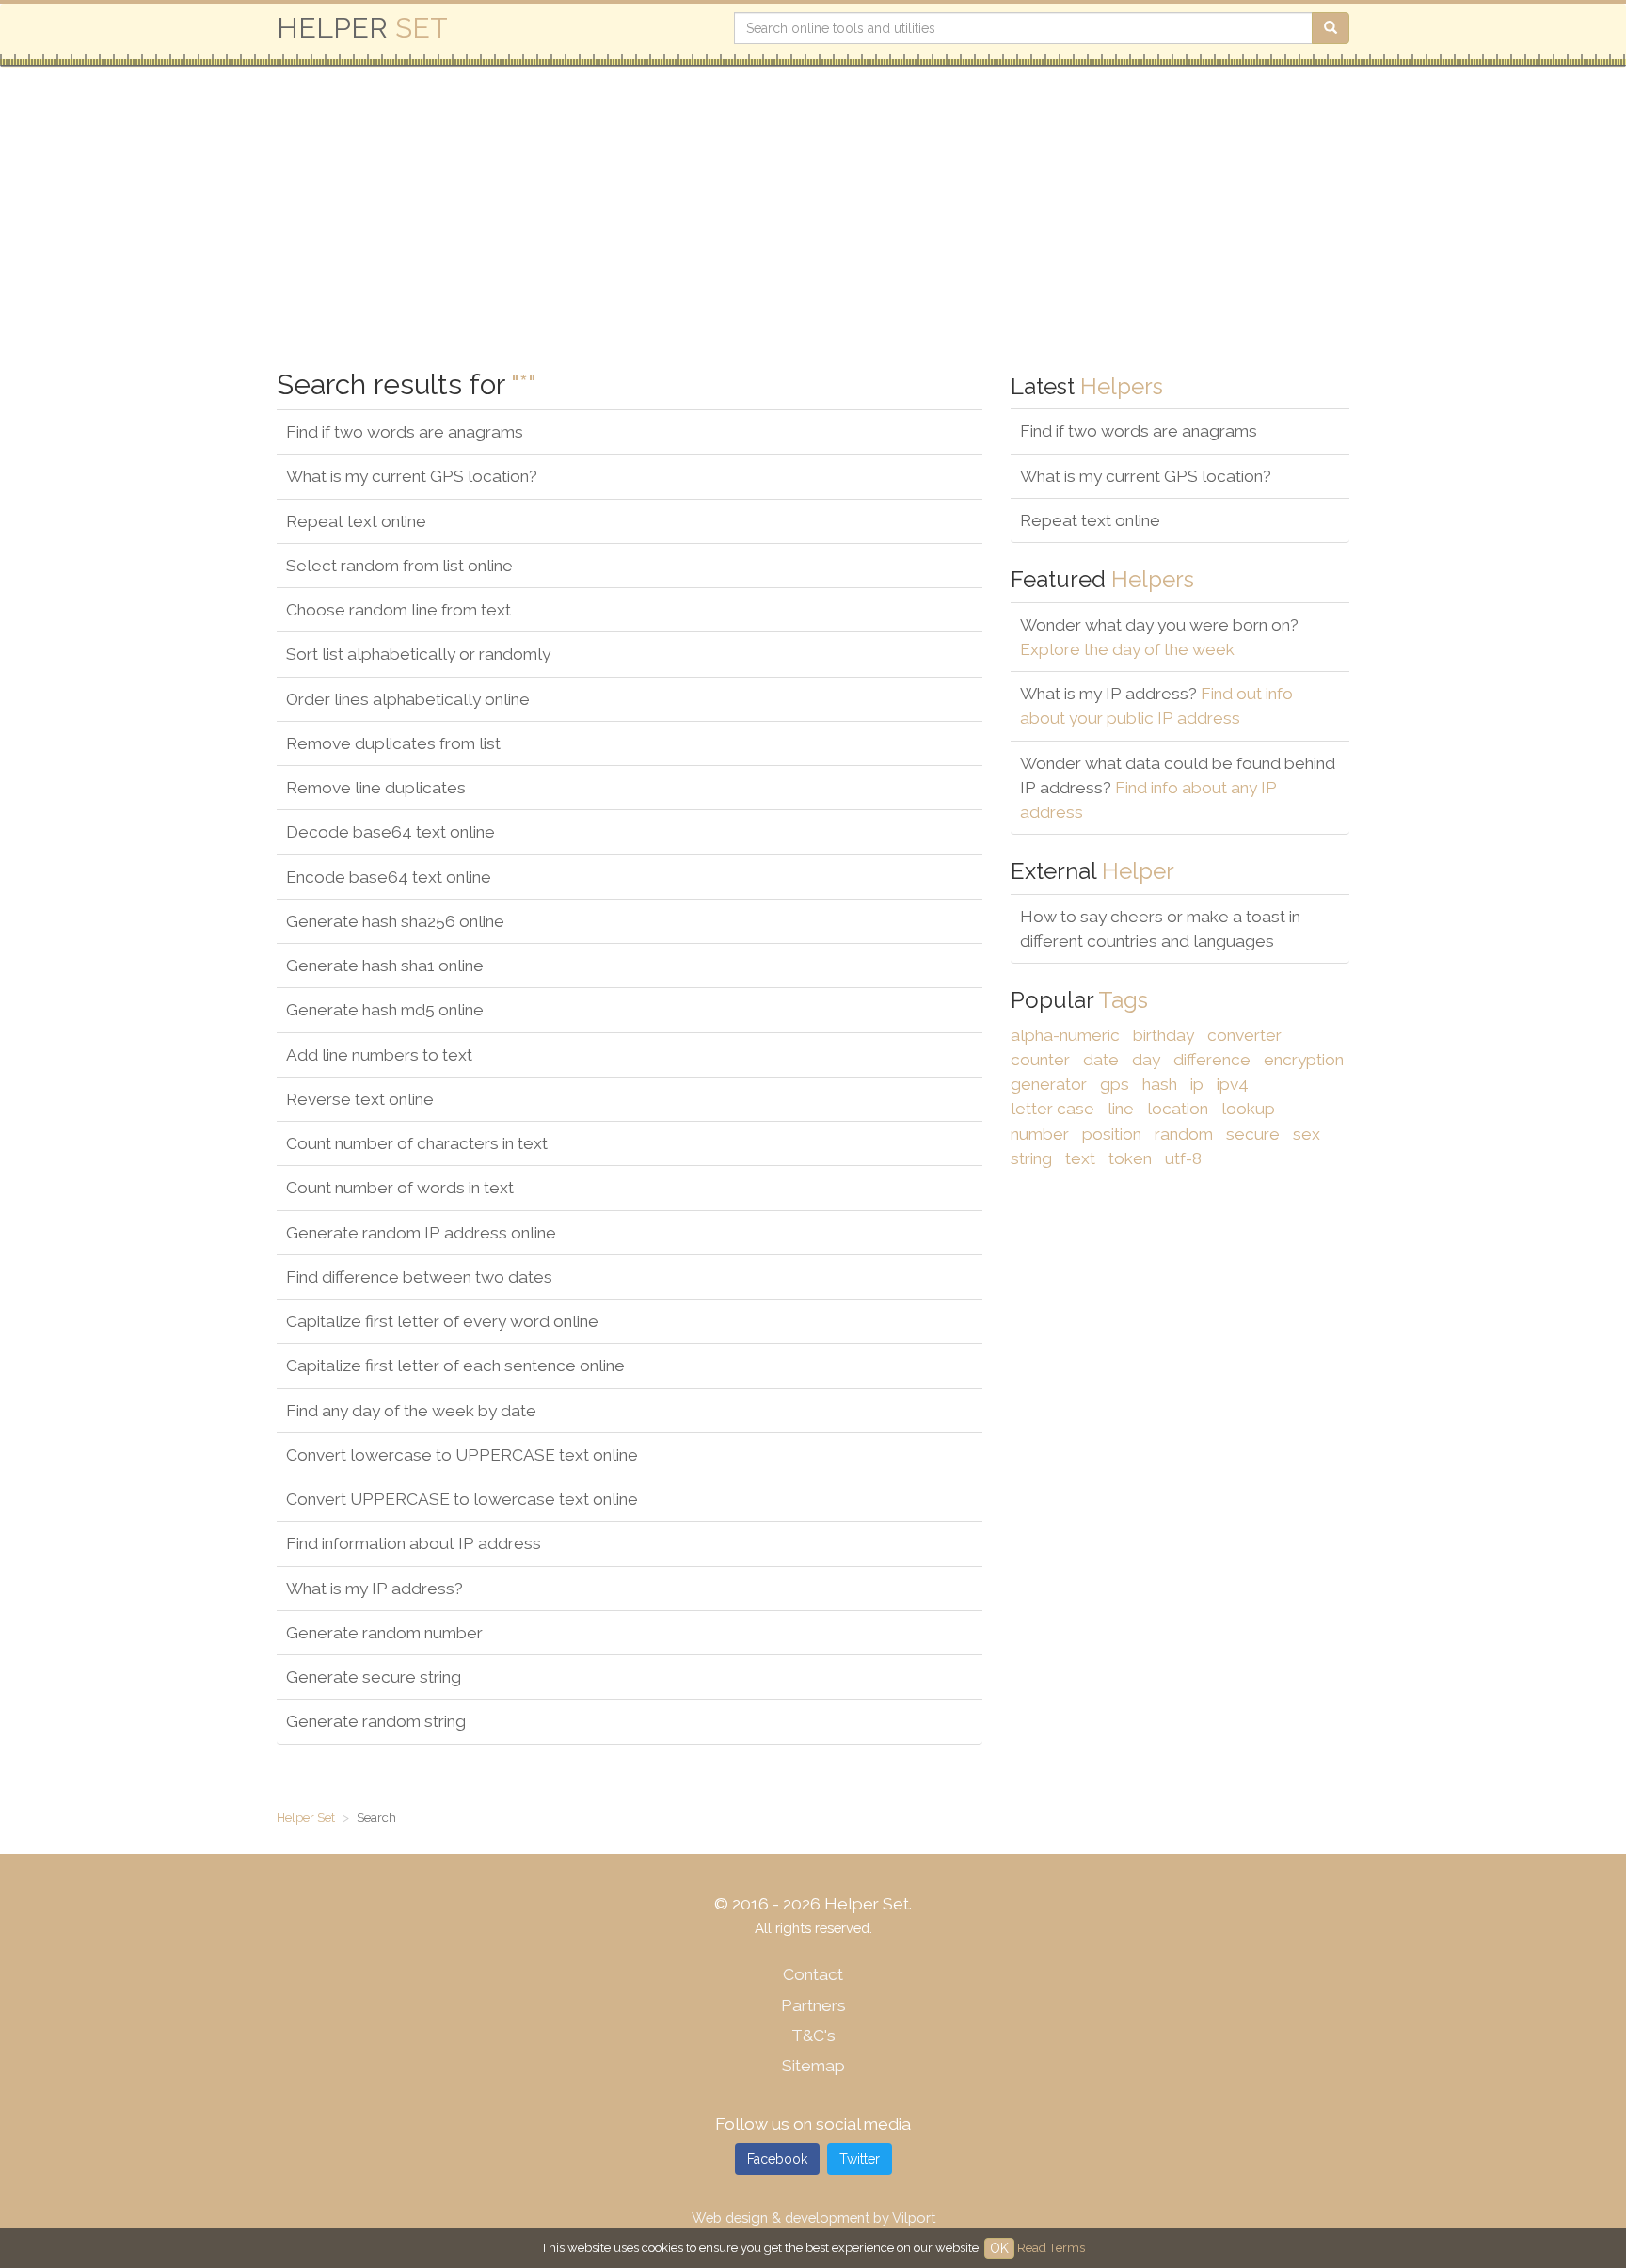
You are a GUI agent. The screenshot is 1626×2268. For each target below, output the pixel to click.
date (1101, 1060)
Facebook (777, 2159)
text (1080, 1158)
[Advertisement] (841, 218)
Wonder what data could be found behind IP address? (1178, 788)
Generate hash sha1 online (385, 966)
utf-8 (1183, 1158)
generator (1049, 1084)
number (1040, 1134)
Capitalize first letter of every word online (442, 1321)
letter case (1052, 1109)
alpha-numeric (1065, 1035)
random (1184, 1134)
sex (1307, 1134)
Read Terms (1051, 2248)
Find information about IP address (414, 1543)
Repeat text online (356, 521)
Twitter (860, 2159)
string (1031, 1158)
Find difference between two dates (419, 1277)
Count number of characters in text (417, 1143)
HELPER (362, 28)
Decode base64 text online (391, 832)
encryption (1304, 1060)
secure (1253, 1134)
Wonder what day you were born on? (1159, 637)
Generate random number (384, 1633)
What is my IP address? (375, 1589)
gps (1115, 1084)
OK (999, 2248)
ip (1197, 1084)
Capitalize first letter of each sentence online (455, 1366)
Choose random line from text (399, 610)
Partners (813, 2005)
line (1121, 1109)
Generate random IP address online (421, 1233)
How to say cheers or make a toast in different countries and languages (1160, 929)
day (1146, 1060)
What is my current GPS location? (412, 476)
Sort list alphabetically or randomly (418, 654)
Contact (813, 1974)
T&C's (813, 2036)
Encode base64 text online (389, 877)
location (1178, 1109)
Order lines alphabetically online (408, 699)
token (1130, 1158)
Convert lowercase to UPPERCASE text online (462, 1455)
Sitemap (813, 2066)
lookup (1248, 1109)
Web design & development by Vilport (813, 2218)
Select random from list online (399, 566)
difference (1212, 1060)
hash (1160, 1084)
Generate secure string (374, 1677)
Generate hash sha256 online (395, 921)
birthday (1164, 1035)
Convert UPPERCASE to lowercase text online (462, 1499)
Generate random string (376, 1721)
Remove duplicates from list (393, 743)
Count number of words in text (400, 1188)
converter (1244, 1035)
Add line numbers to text (379, 1055)
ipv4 (1233, 1084)
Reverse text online (360, 1099)
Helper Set (306, 1818)
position (1112, 1134)
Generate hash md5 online (385, 1010)
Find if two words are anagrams (405, 432)
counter (1040, 1060)
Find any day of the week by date (411, 1411)
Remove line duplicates (376, 788)
